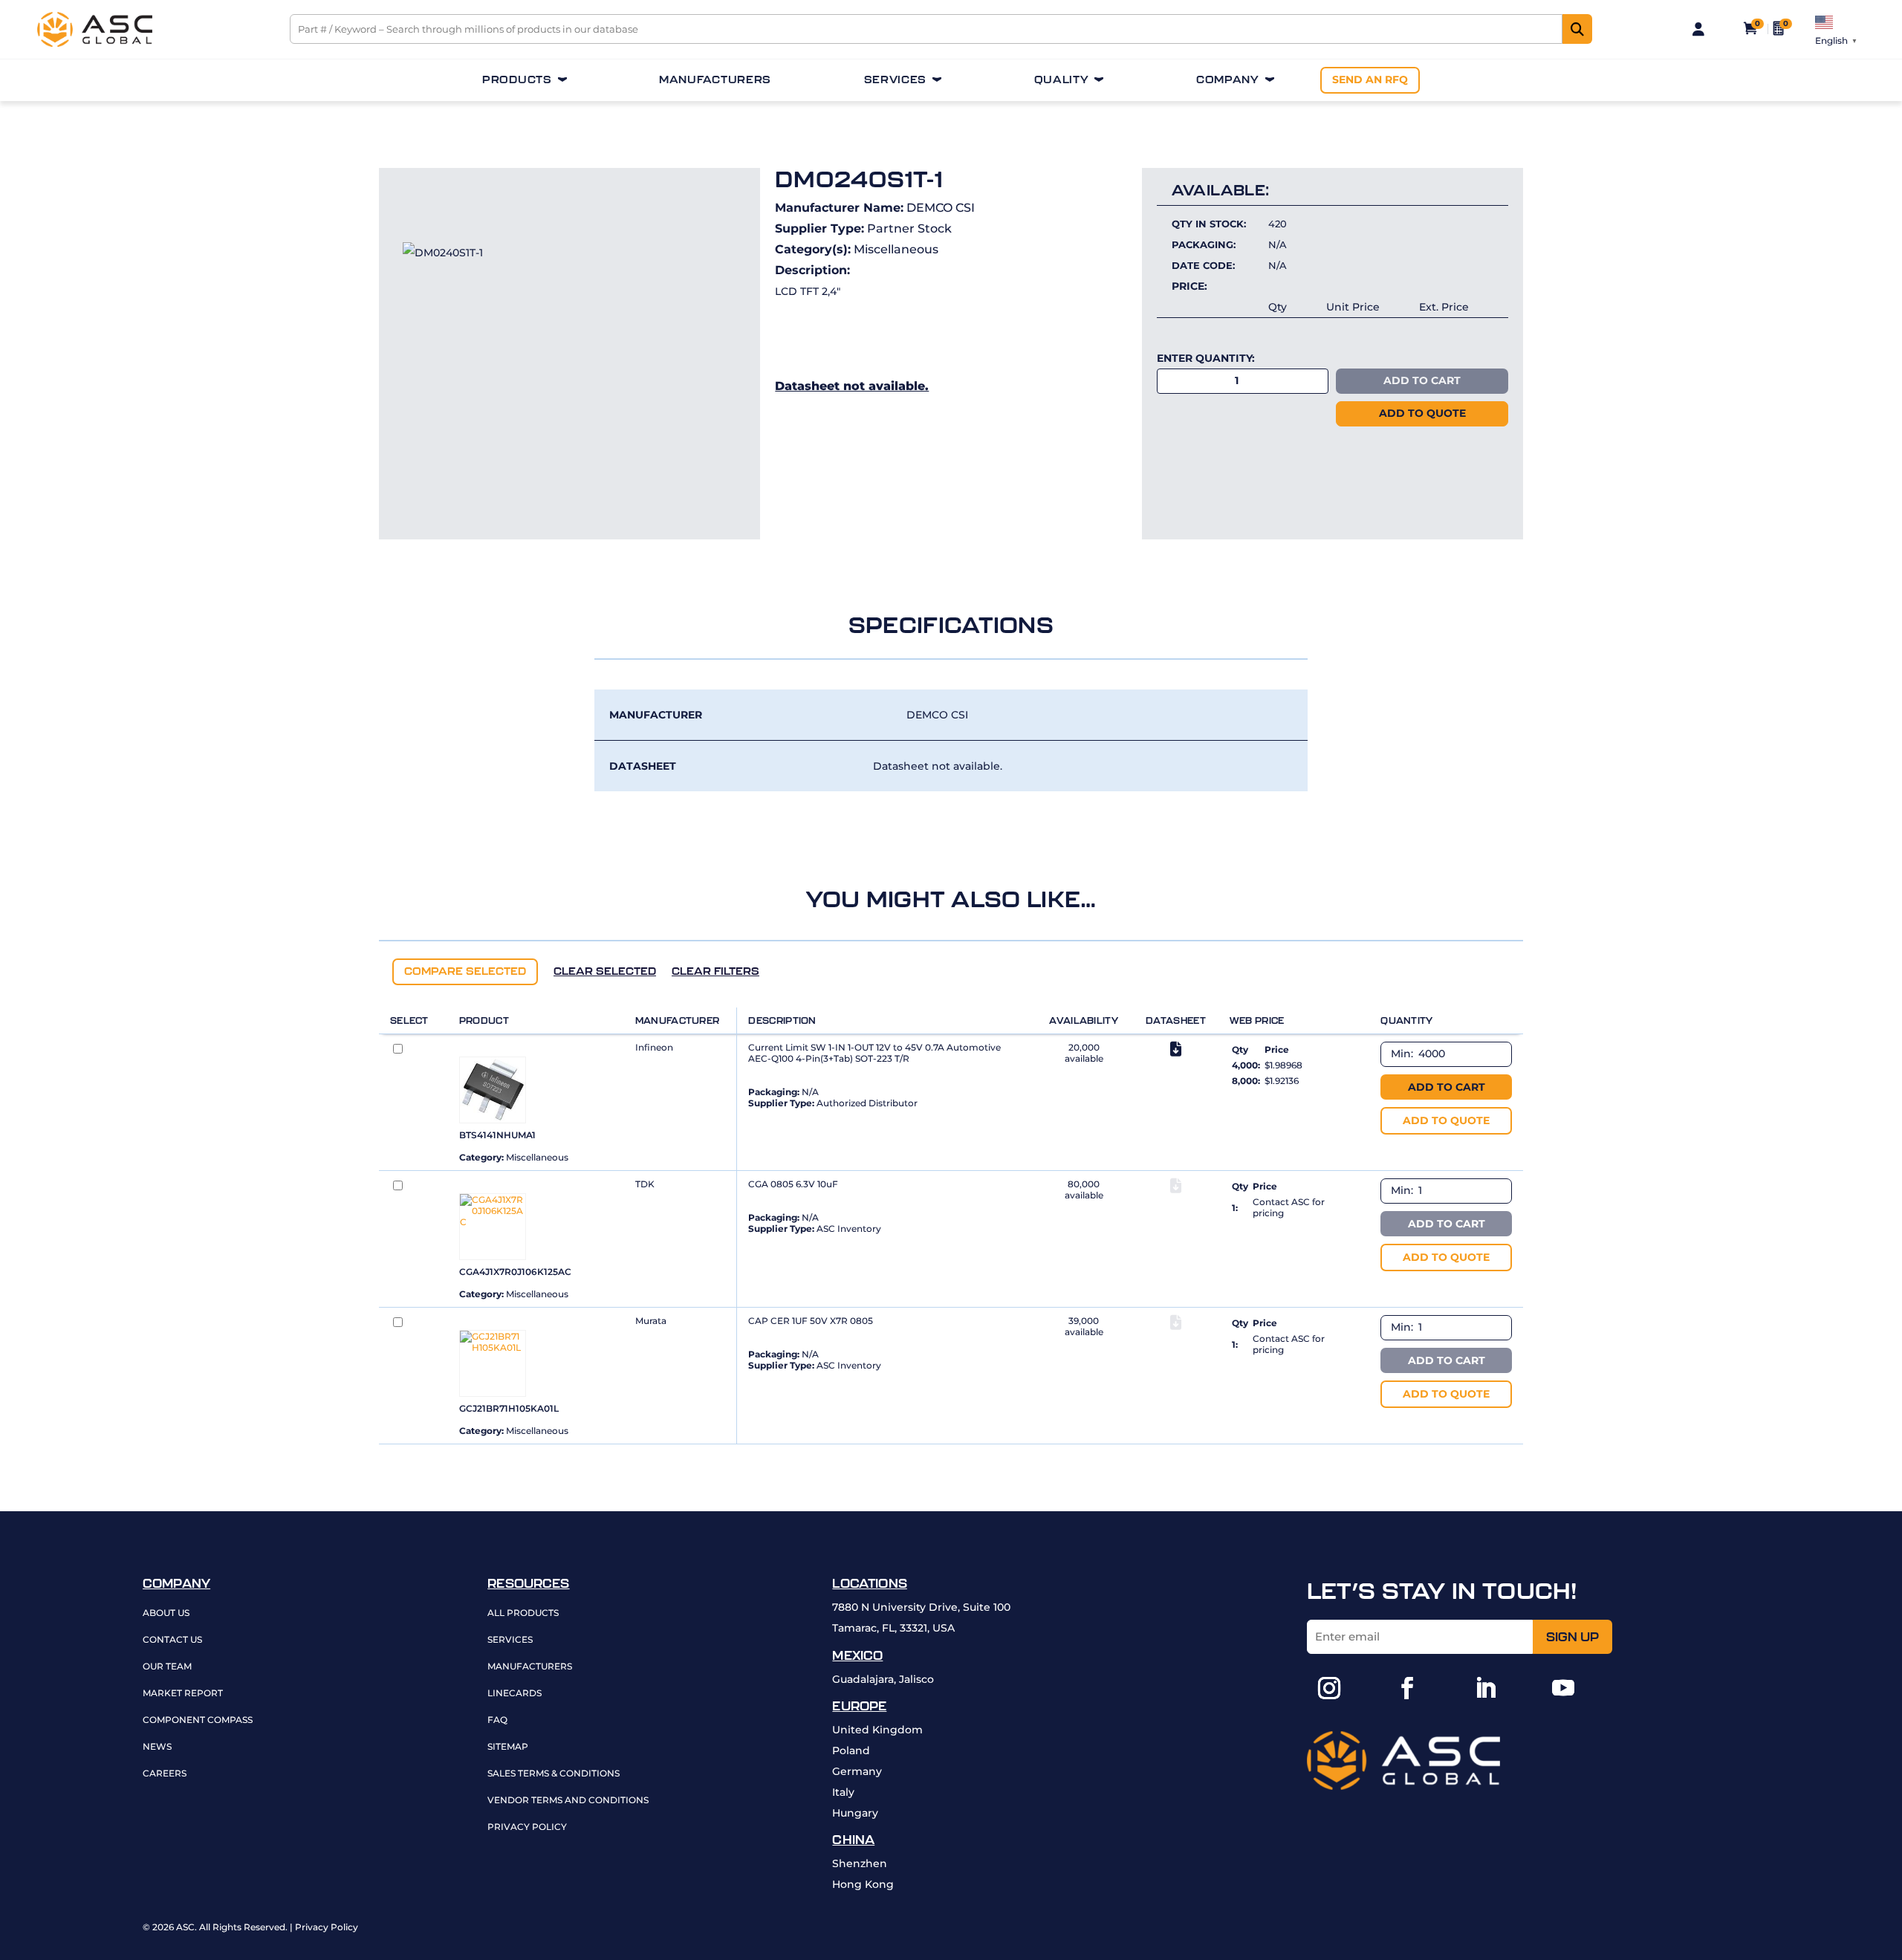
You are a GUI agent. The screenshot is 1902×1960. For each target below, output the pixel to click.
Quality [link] (1062, 80)
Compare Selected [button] (465, 971)
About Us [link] (166, 1613)
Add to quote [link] (1422, 413)
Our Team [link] (167, 1667)
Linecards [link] (515, 1694)
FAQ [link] (497, 1720)
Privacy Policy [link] (527, 1827)
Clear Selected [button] (605, 971)
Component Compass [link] (198, 1720)
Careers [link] (165, 1774)
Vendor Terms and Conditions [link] (568, 1801)
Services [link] (896, 80)
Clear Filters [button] (715, 971)
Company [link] (1228, 80)
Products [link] (517, 80)
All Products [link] (523, 1613)
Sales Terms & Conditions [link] (554, 1774)
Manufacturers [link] (715, 80)
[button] (1329, 1688)
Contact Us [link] (172, 1640)
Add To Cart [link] (1422, 380)
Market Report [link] (183, 1694)
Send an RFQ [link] (1370, 79)
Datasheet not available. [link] (852, 386)
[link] (95, 43)
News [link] (157, 1747)
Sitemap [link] (508, 1747)
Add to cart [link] (1447, 1087)
